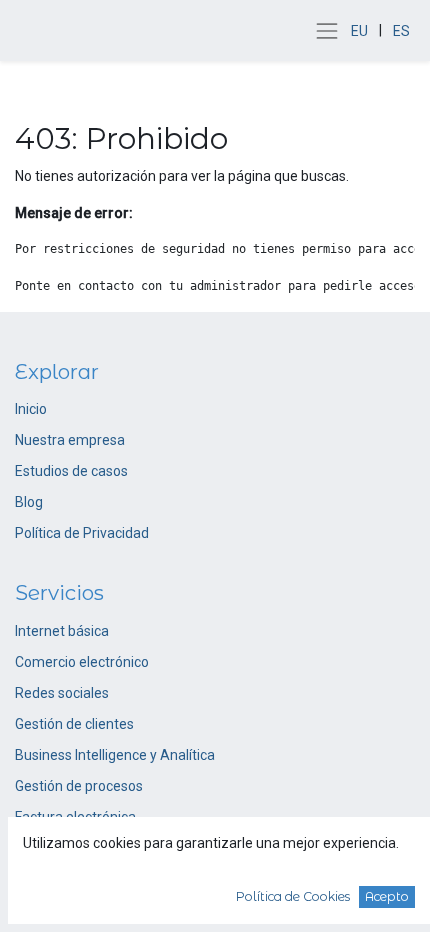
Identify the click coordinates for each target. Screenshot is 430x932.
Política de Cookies (293, 896)
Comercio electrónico (82, 662)
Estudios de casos (71, 471)
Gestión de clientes (74, 724)
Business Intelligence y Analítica (115, 755)
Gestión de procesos (79, 786)
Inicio (31, 409)
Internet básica (62, 631)
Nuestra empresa (70, 440)
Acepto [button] (387, 896)
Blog (29, 502)
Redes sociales (62, 693)
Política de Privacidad (82, 533)
